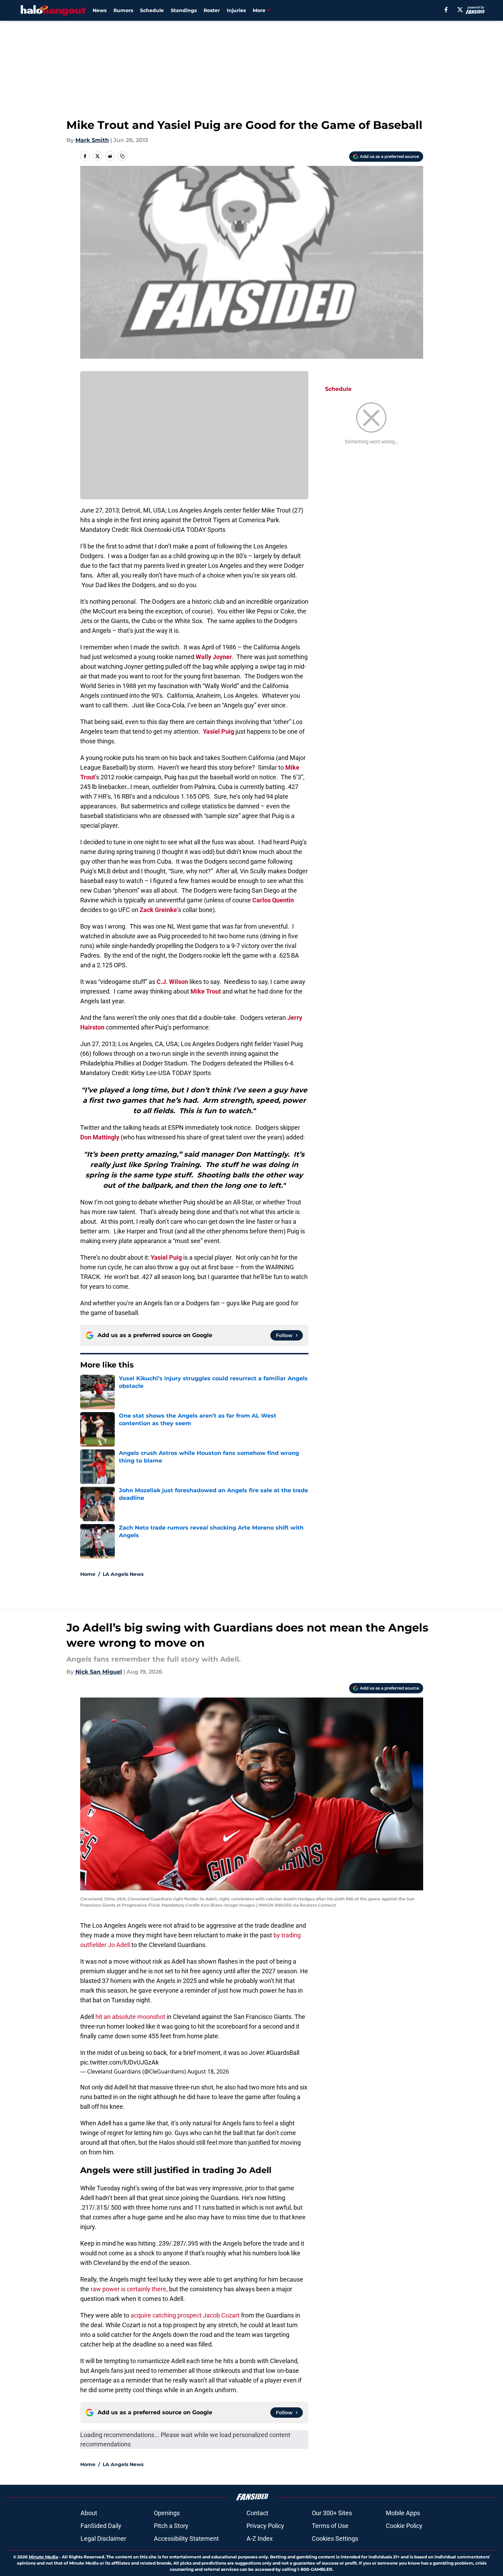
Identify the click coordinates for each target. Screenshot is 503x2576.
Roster (212, 10)
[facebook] (446, 10)
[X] (460, 10)
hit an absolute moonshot (130, 2017)
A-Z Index (260, 2539)
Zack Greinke (158, 910)
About (89, 2513)
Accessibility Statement (186, 2539)
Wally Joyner (214, 657)
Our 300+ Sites (332, 2513)
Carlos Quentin (273, 900)
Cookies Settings (335, 2539)
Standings (184, 10)
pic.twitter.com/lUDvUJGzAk (119, 2062)
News (100, 10)
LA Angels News (123, 1574)
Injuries (236, 10)
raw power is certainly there (128, 2289)
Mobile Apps (403, 2513)
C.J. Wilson (172, 982)
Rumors (123, 10)
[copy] (122, 156)
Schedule (152, 10)
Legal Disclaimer (103, 2539)
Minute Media (43, 2557)
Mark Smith (92, 140)
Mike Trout (206, 991)
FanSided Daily (101, 2526)
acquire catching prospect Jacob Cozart (185, 2315)
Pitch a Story (171, 2526)
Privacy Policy (265, 2526)
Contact (257, 2513)
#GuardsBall (283, 2053)
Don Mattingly (100, 1137)
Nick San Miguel (99, 1672)
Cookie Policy (404, 2526)
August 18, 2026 (208, 2071)
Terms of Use (330, 2526)
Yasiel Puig (218, 731)
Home (88, 1574)
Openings (167, 2513)
